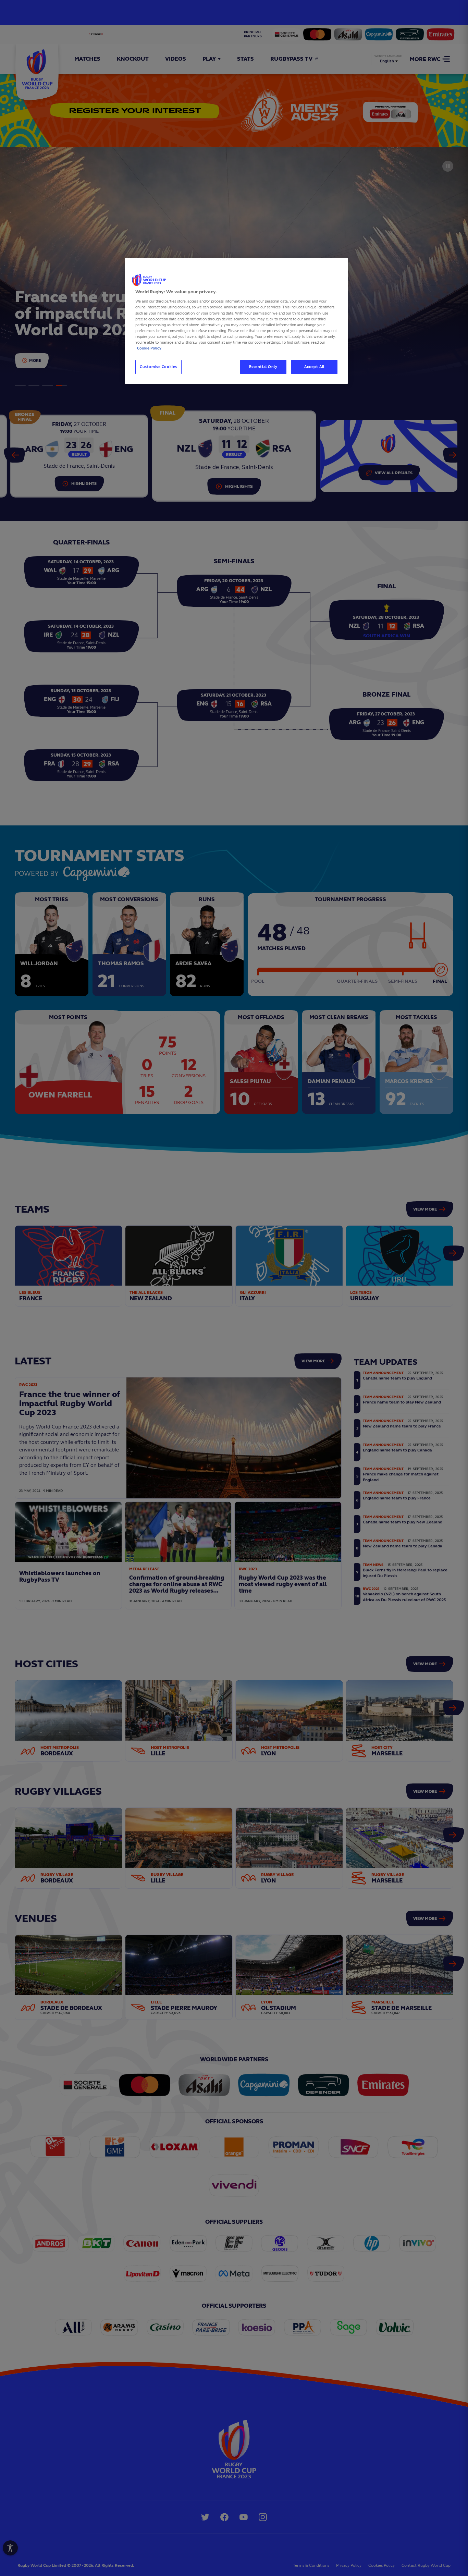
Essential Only (263, 367)
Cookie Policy (149, 348)
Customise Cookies (158, 367)
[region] (236, 321)
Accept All (314, 367)
